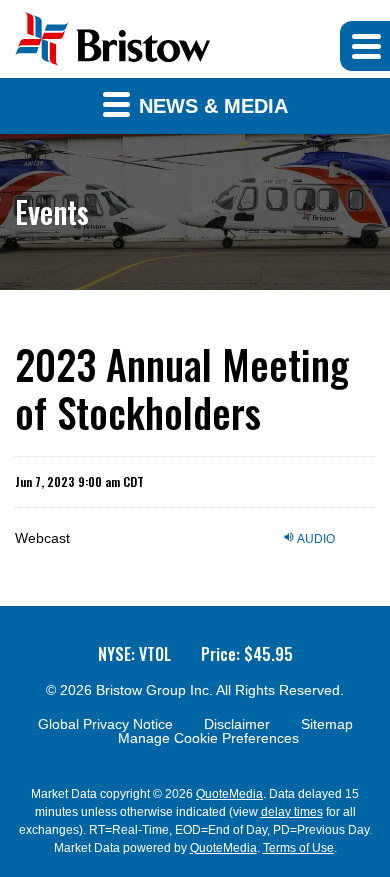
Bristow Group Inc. (154, 690)
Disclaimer (237, 724)
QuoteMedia (229, 794)
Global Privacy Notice (105, 724)
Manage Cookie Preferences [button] (208, 738)
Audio (315, 538)
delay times (292, 812)
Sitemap (327, 724)
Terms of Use (298, 848)
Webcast (42, 538)
